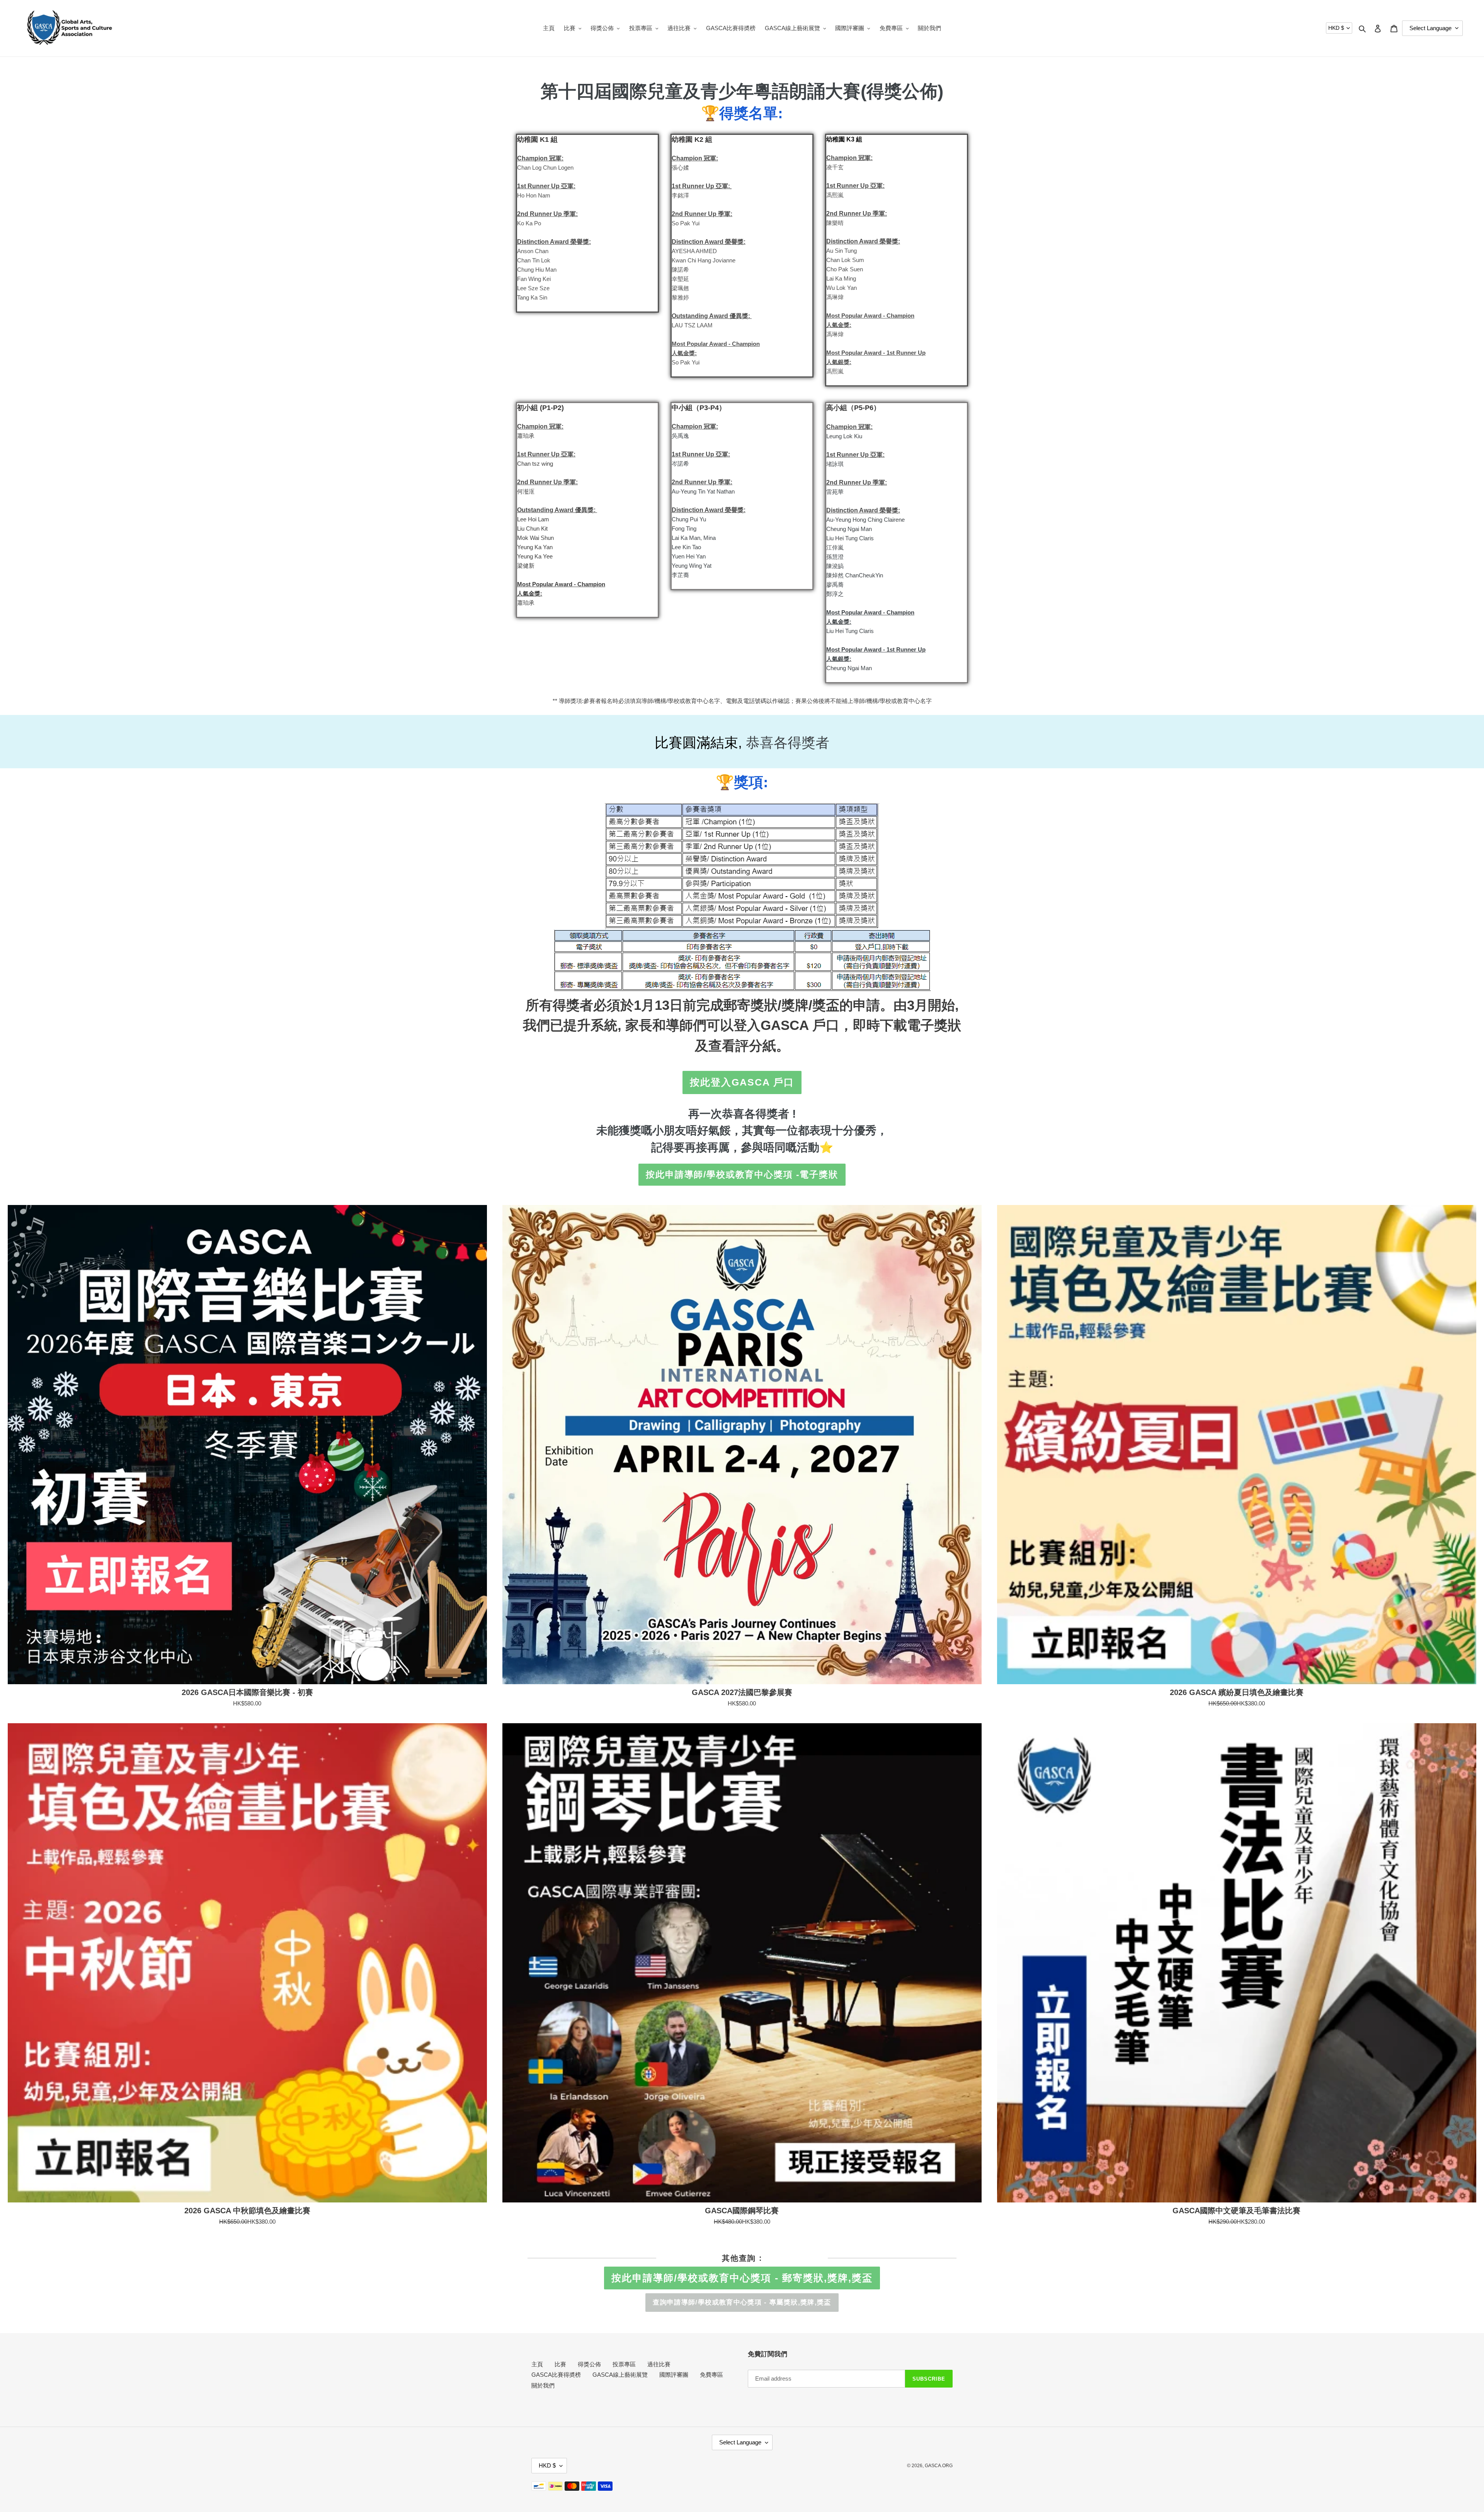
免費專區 (711, 2375)
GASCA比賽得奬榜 (556, 2375)
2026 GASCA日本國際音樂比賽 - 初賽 (247, 1692)
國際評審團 (674, 2375)
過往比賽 (659, 2364)
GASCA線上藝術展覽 (620, 2375)
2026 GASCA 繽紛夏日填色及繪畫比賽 (1237, 1692)
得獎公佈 (589, 2364)
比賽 (560, 2364)
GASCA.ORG (939, 2466)
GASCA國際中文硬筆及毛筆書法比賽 (1236, 2211)
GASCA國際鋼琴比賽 (742, 2211)
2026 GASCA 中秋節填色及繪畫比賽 (247, 2211)
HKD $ (1336, 28)
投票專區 (624, 2364)
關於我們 (543, 2385)
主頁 (537, 2364)
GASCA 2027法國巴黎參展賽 (742, 1692)
